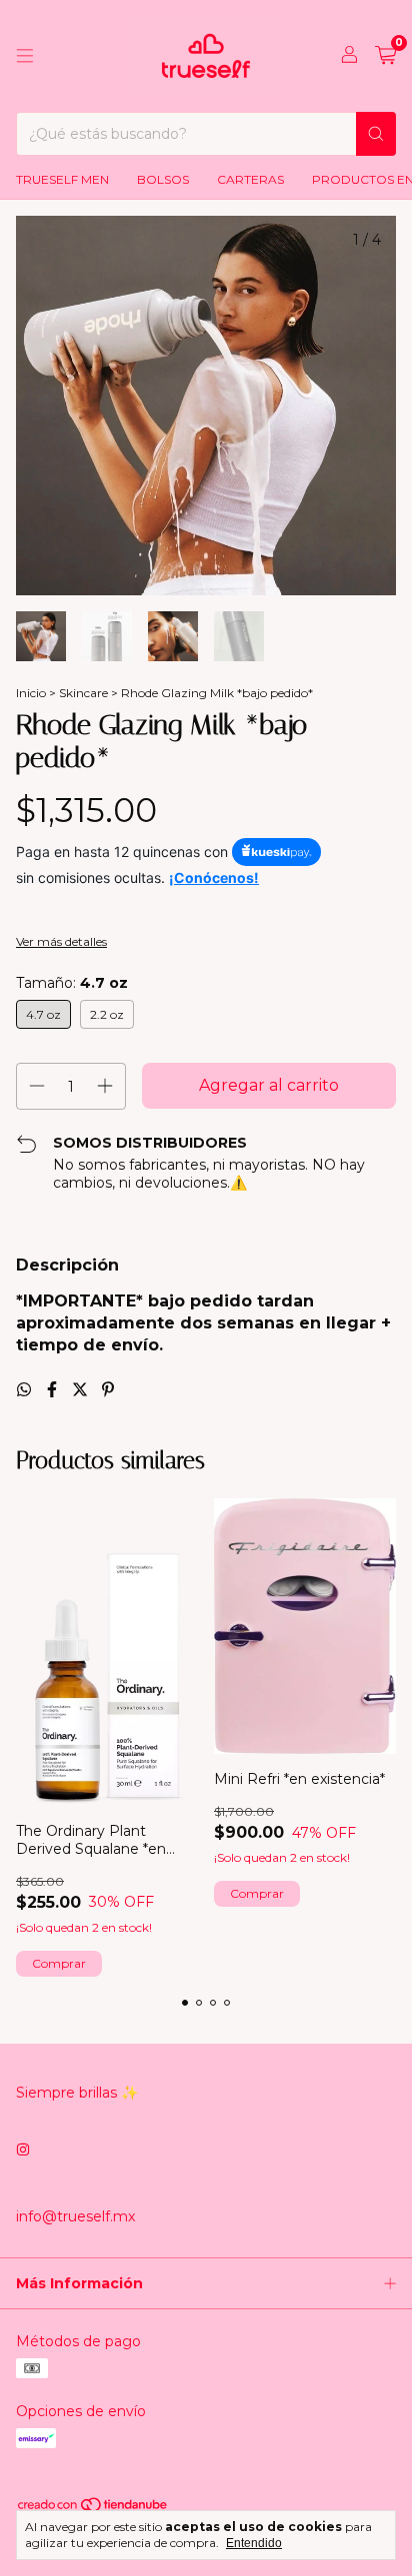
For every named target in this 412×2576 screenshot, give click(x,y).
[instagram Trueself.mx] (23, 2150)
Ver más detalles (61, 941)
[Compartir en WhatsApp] (26, 1390)
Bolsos (163, 179)
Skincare (83, 693)
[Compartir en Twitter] (82, 1390)
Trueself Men (62, 179)
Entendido (254, 2543)
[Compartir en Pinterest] (108, 1390)
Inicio (31, 693)
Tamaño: (72, 983)
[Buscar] (376, 134)
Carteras (250, 179)
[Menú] (25, 56)
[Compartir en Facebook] (54, 1390)
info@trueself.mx (75, 2216)
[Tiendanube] (93, 2509)
